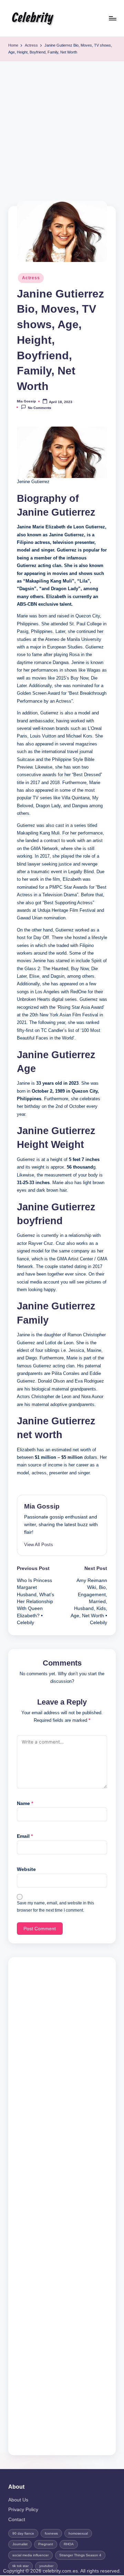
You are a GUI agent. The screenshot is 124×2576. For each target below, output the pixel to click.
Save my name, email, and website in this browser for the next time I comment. (55, 1907)
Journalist (20, 2544)
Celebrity (32, 18)
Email (25, 1836)
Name (25, 1803)
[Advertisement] (62, 127)
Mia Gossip (42, 1506)
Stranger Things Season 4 (80, 2555)
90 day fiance (23, 2533)
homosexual (78, 2533)
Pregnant (46, 2544)
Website (26, 1869)
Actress (31, 278)
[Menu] (112, 18)
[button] (39, 1545)
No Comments (40, 408)
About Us (18, 2500)
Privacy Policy (23, 2510)
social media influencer (30, 2555)
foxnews (51, 2533)
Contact (17, 2520)
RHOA (69, 2544)
